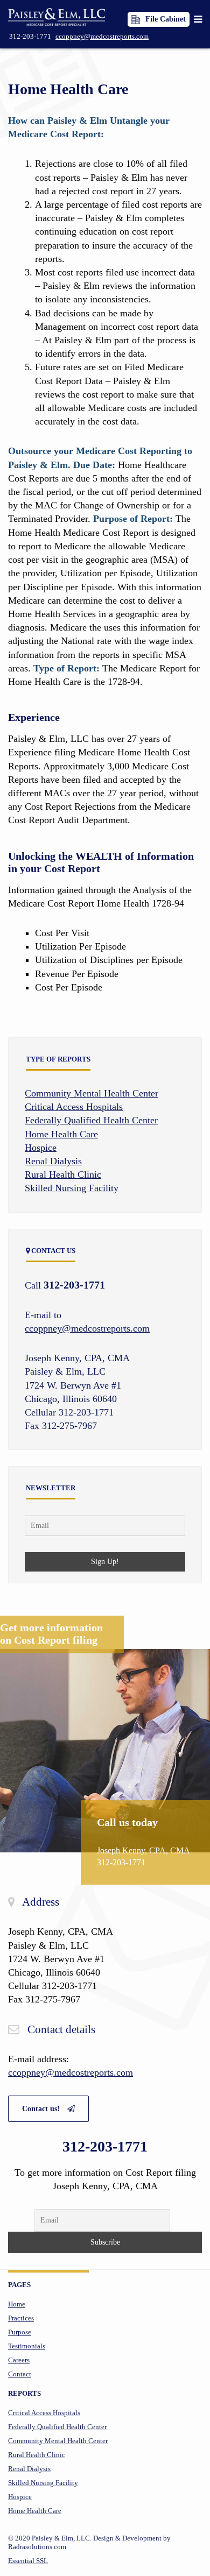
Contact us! (42, 2109)
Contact (20, 2374)
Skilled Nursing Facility (72, 1188)
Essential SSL (28, 2561)
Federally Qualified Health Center (91, 1120)
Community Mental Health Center (92, 1093)
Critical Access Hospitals (74, 1107)
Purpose (20, 2332)
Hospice (41, 1148)
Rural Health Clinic (63, 1174)
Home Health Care (68, 89)
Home (17, 2304)
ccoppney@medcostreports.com (102, 36)
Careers (19, 2360)
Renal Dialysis (53, 1161)
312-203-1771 (30, 36)
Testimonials (27, 2346)
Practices (21, 2318)
